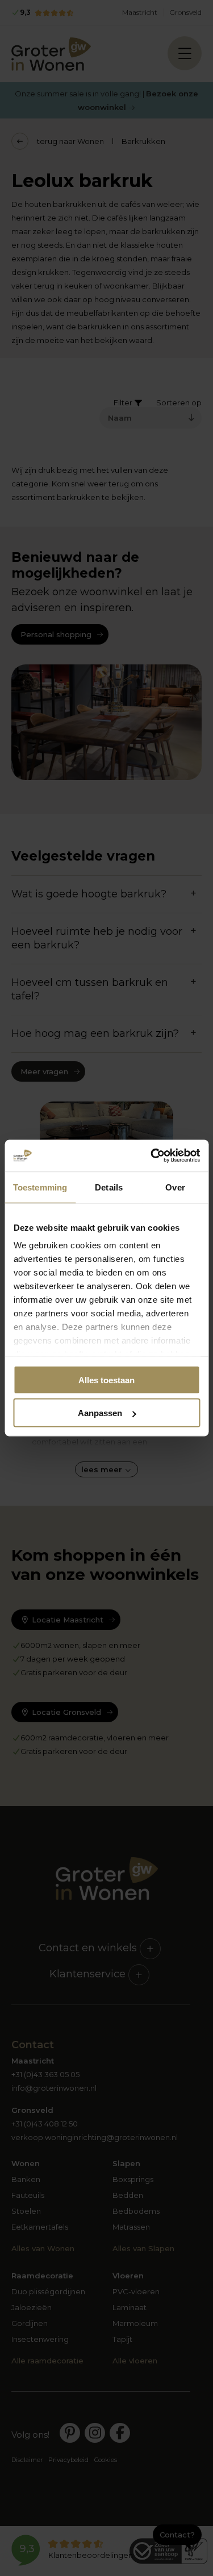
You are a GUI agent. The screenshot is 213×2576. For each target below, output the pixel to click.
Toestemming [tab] (40, 1187)
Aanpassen (100, 1413)
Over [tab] (175, 1187)
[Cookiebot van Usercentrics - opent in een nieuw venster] (152, 1156)
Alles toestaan (106, 1380)
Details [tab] (109, 1187)
